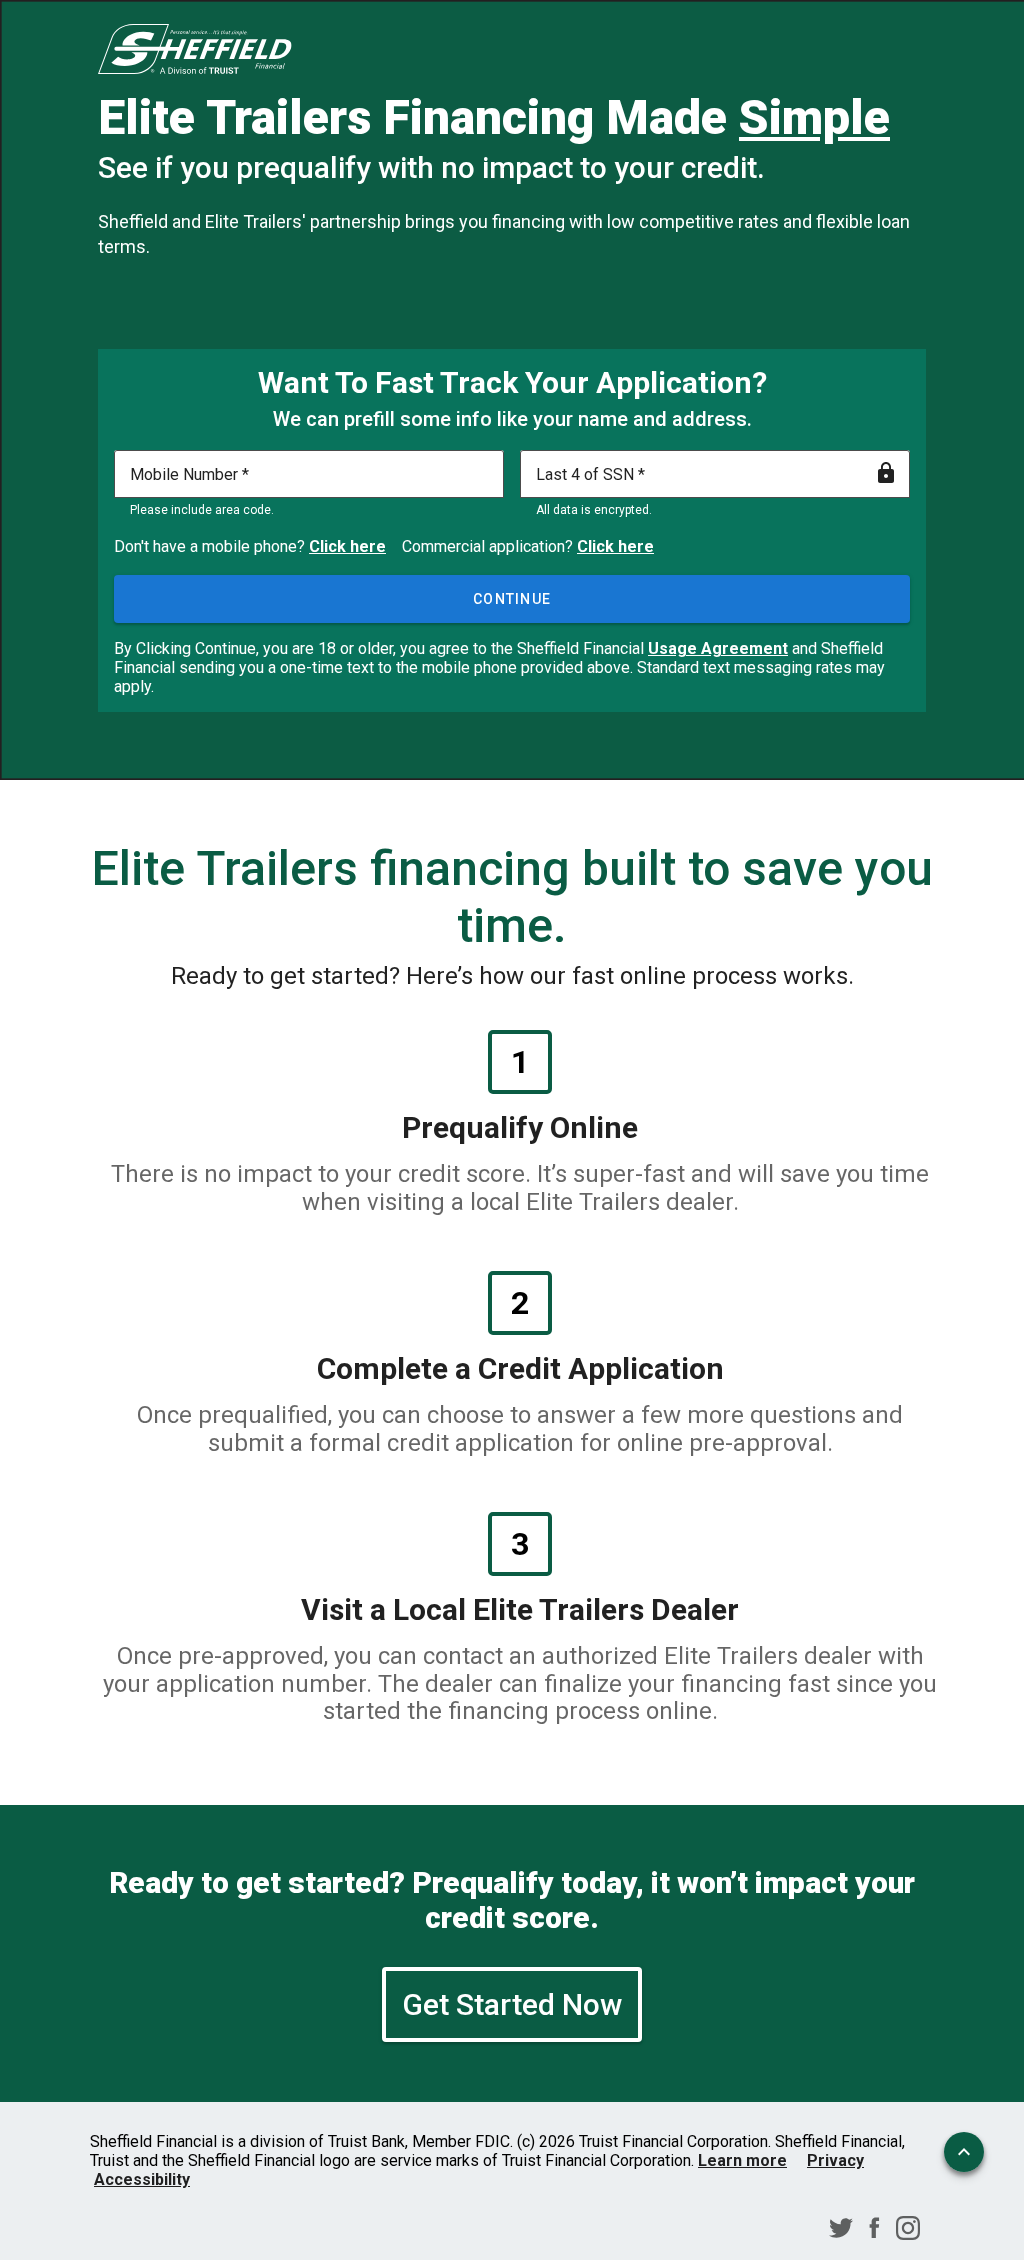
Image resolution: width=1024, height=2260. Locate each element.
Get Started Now (512, 2004)
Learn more (742, 2160)
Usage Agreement (718, 648)
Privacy (835, 2160)
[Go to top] (964, 2152)
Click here (347, 546)
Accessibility (142, 2179)
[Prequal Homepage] (195, 51)
